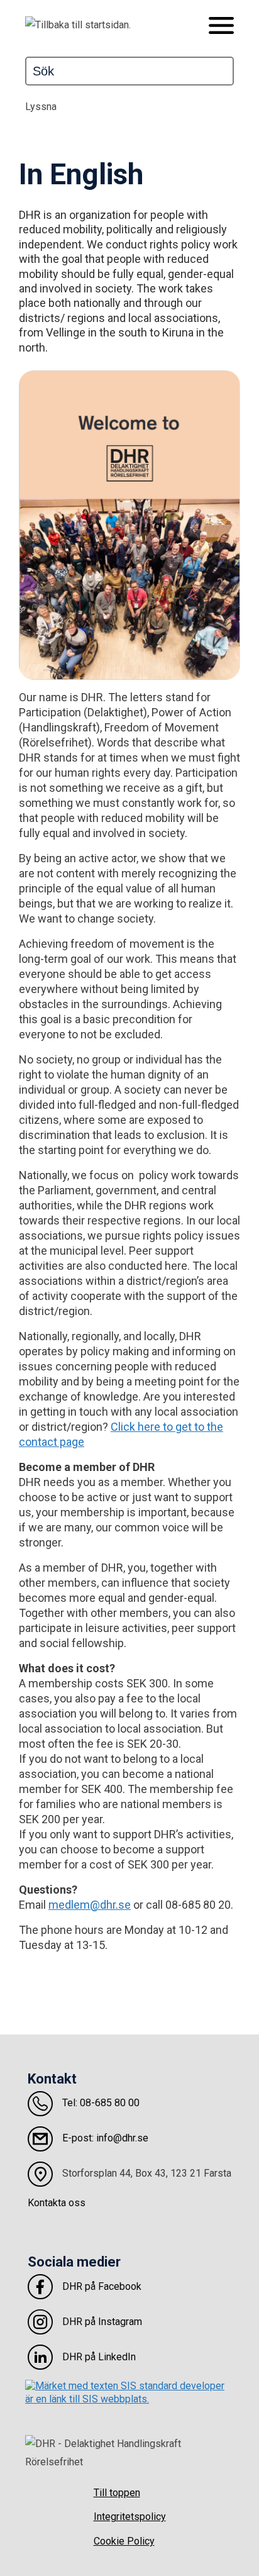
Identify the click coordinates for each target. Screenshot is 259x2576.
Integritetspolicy (130, 2517)
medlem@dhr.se (90, 1905)
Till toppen (117, 2493)
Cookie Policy (124, 2541)
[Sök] (229, 71)
